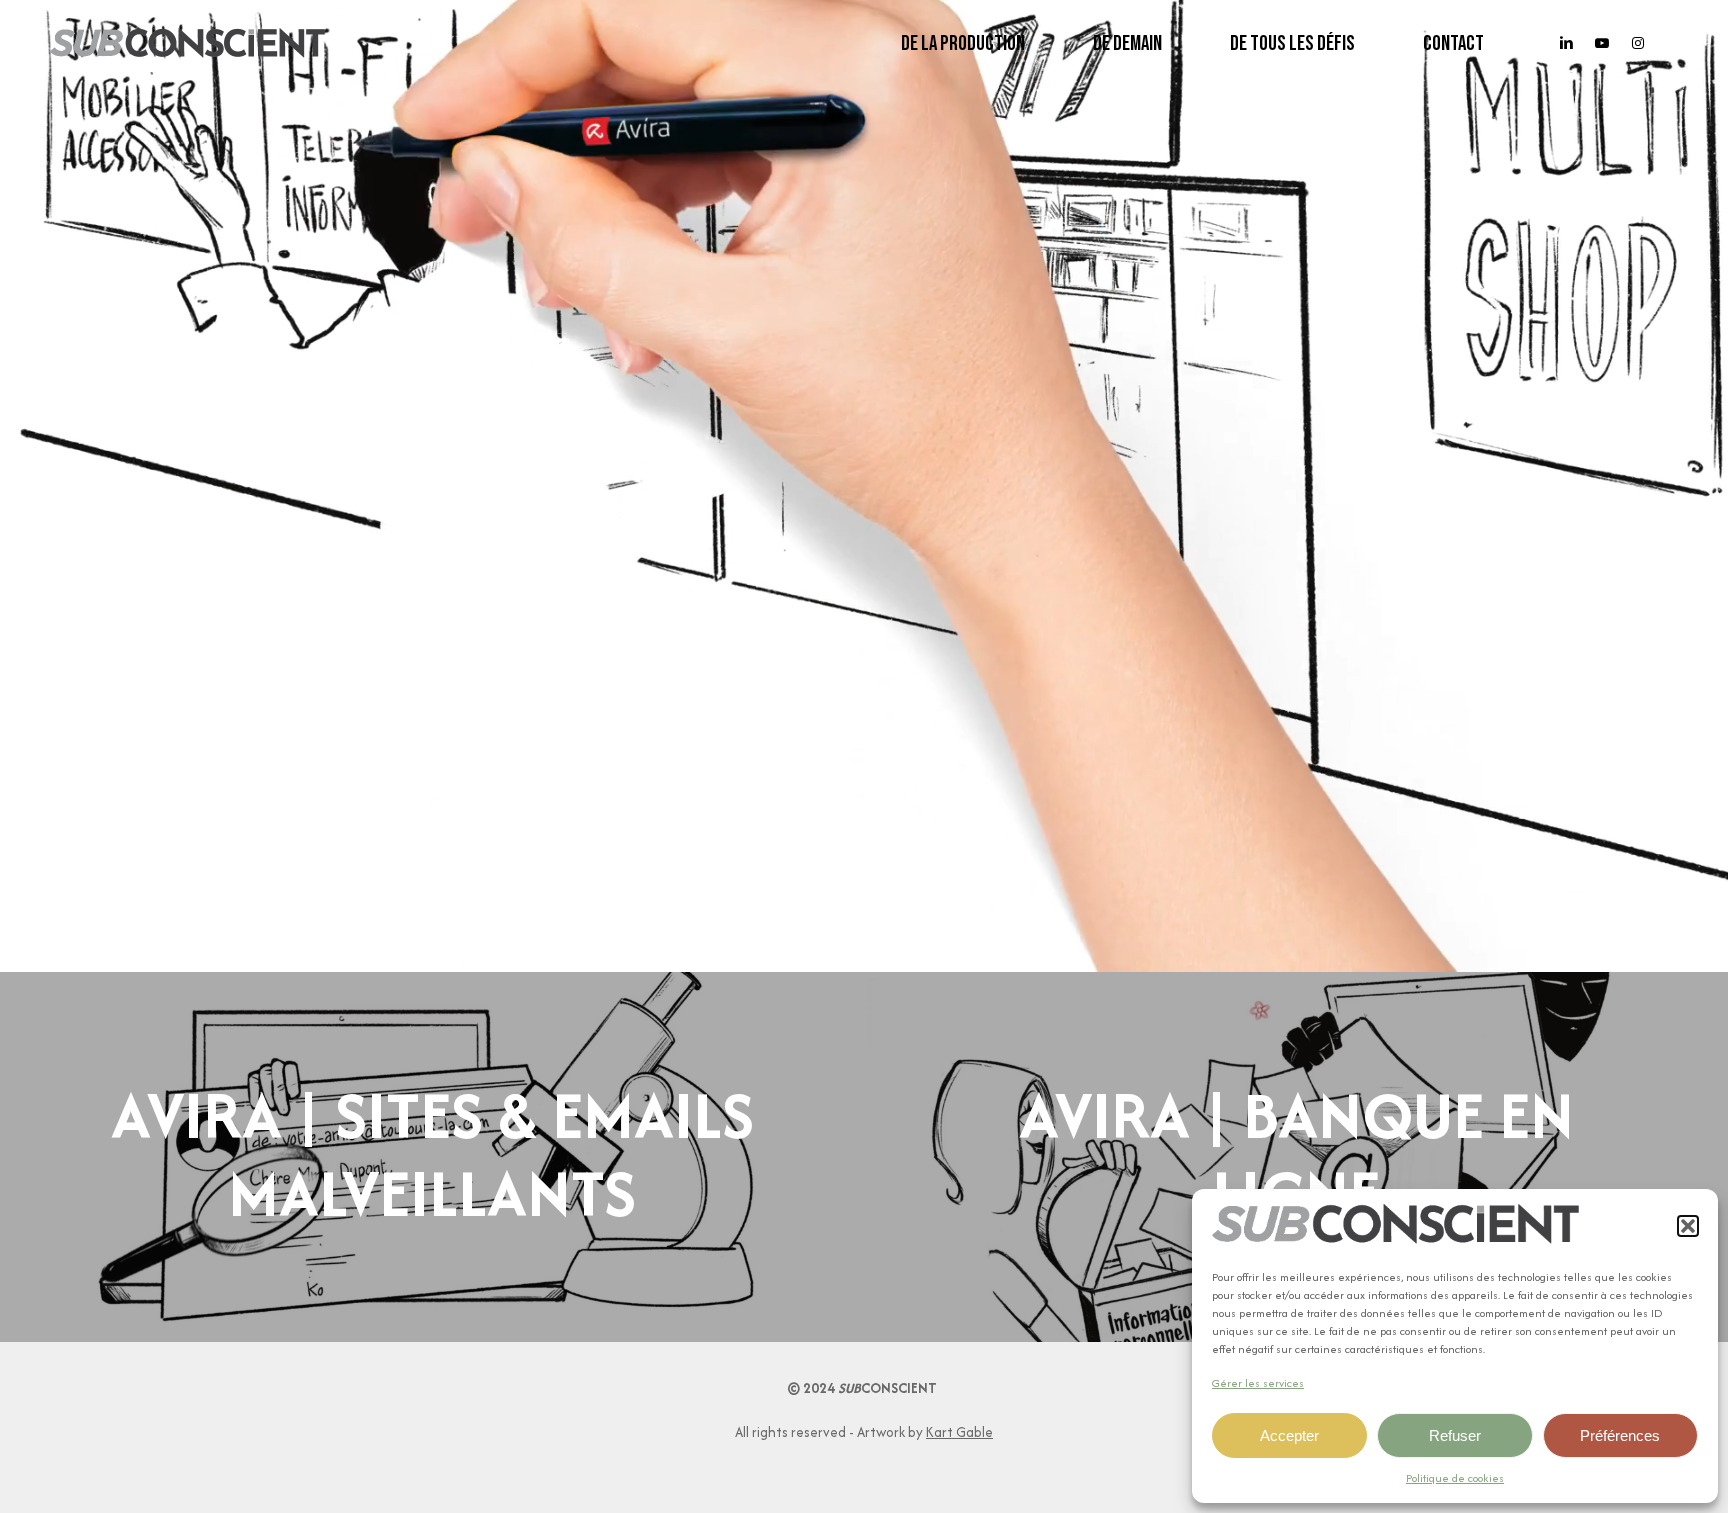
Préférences (1620, 1435)
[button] (1688, 1226)
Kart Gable (959, 1432)
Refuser (1455, 1435)
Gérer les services (1258, 1383)
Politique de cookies (1455, 1478)
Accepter (1289, 1435)
